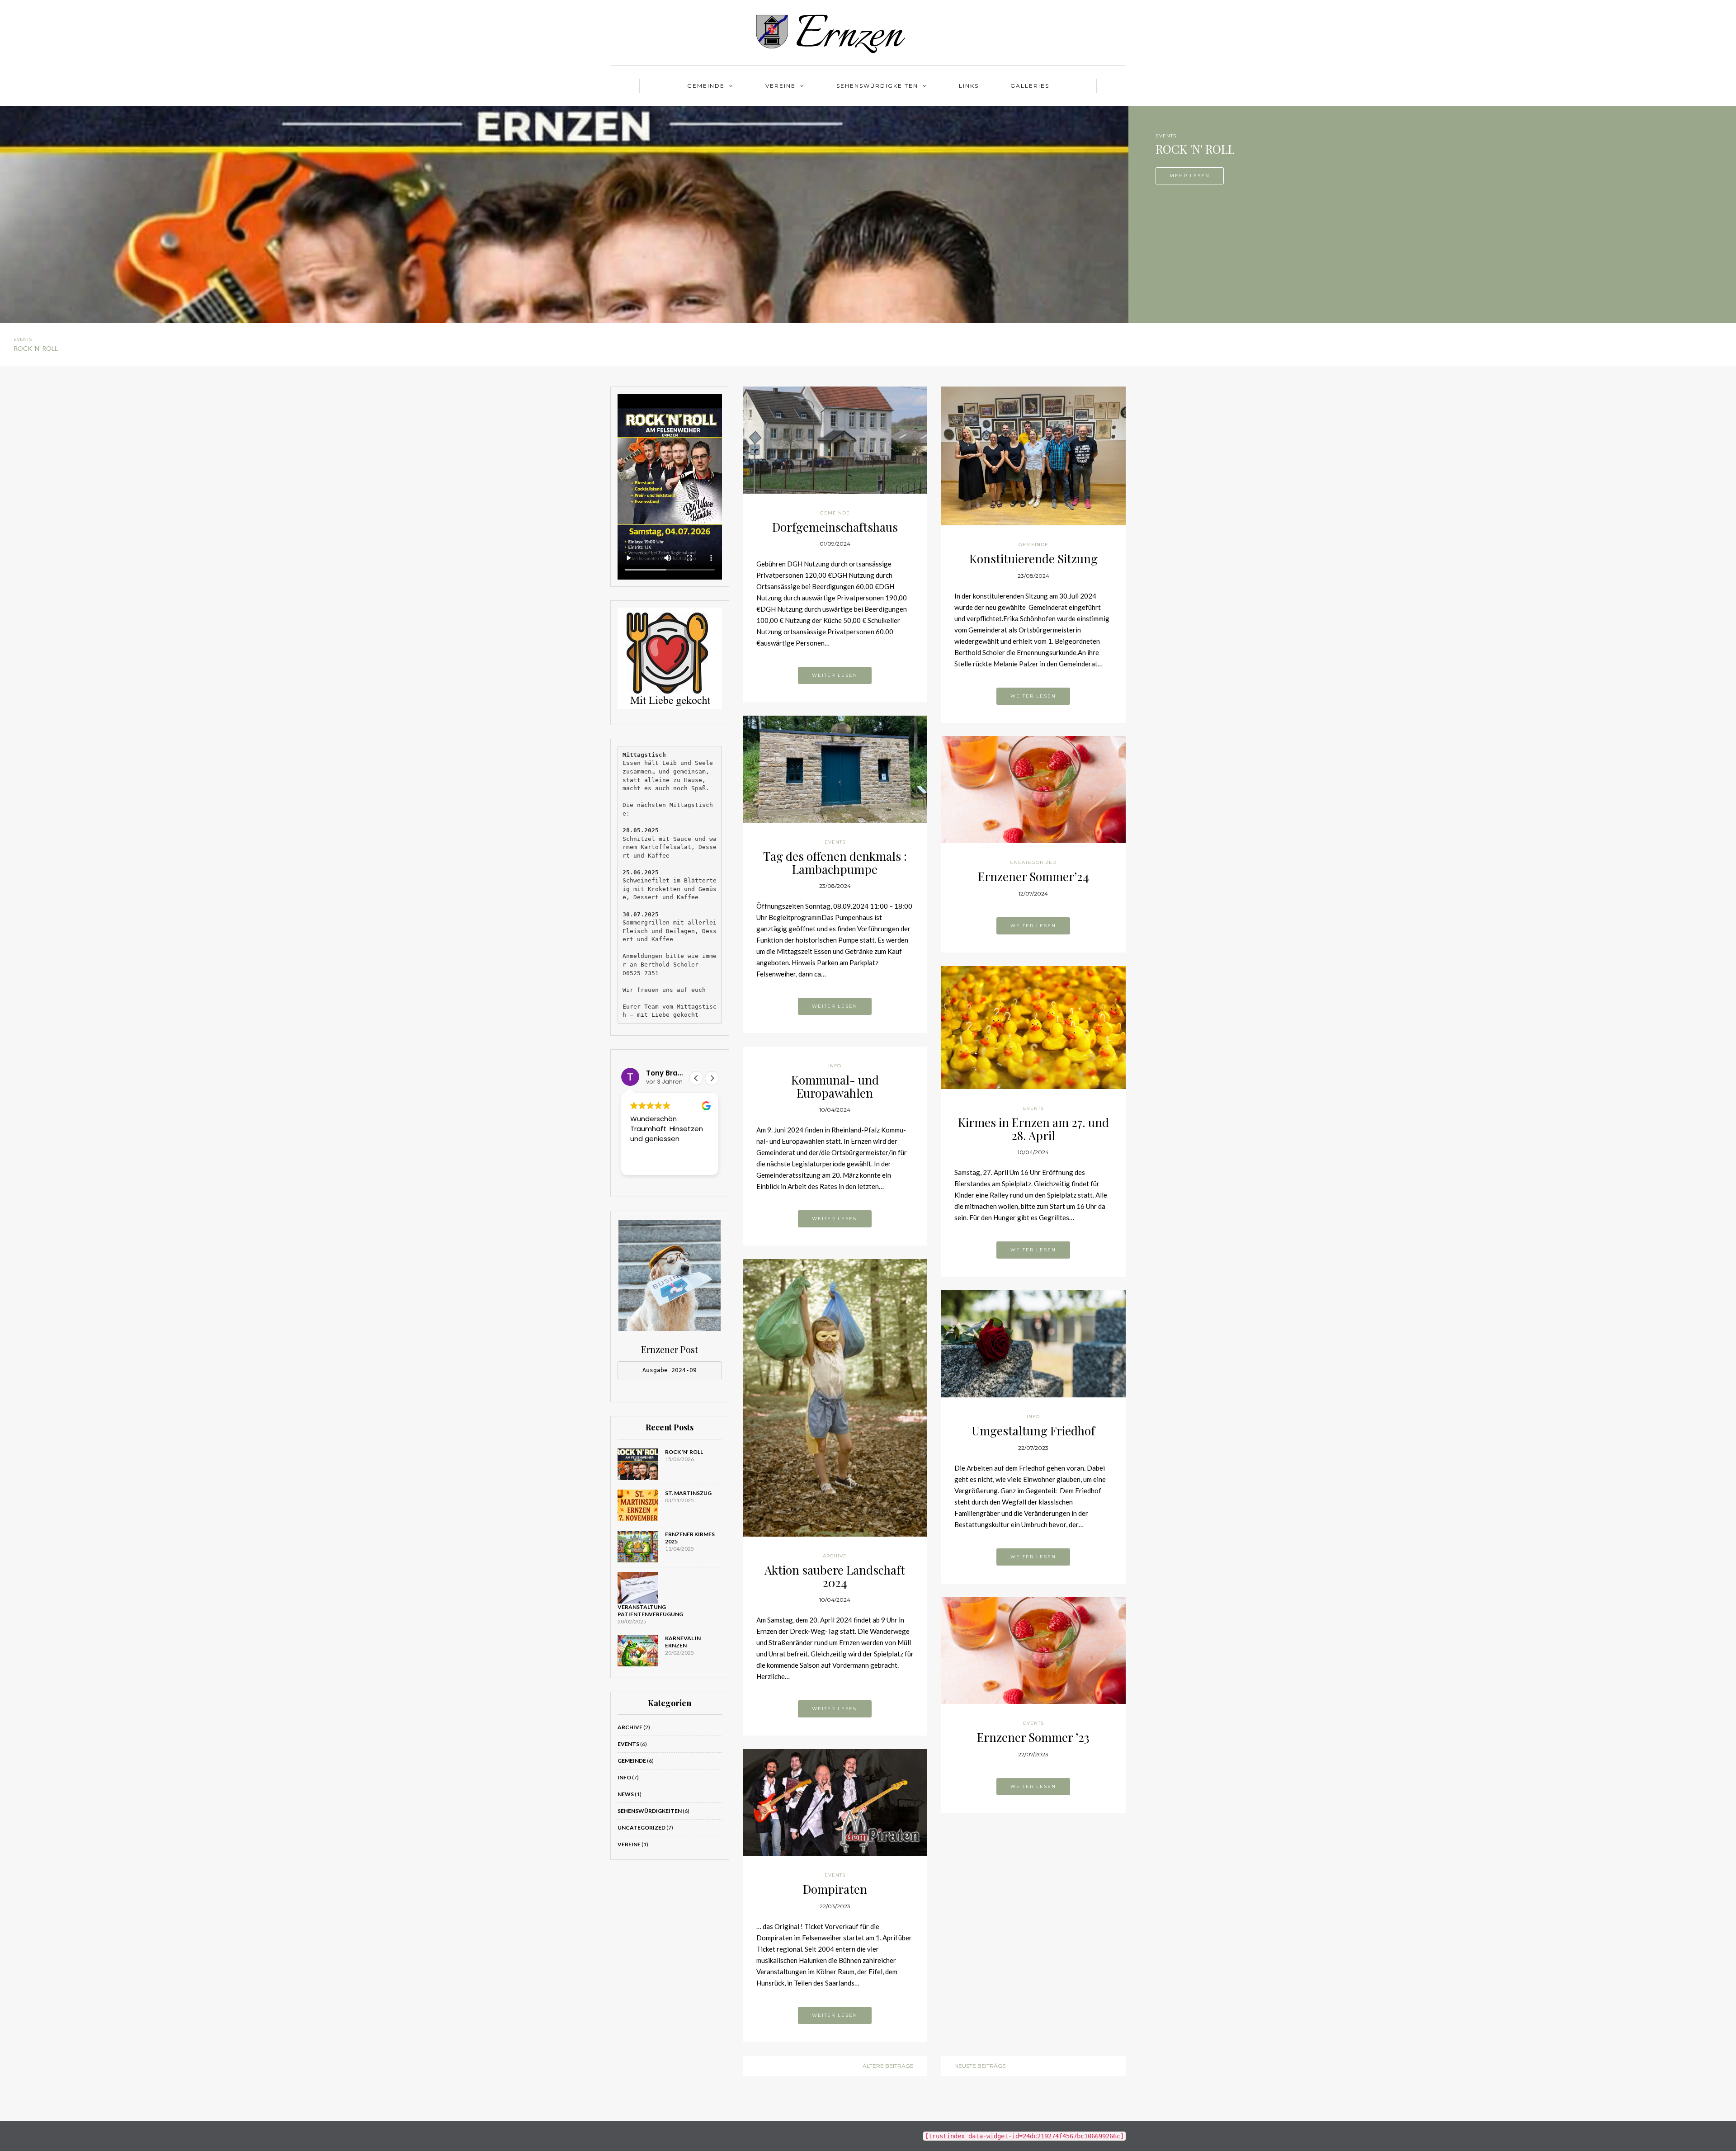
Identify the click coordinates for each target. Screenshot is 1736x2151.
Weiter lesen (835, 675)
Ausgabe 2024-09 (670, 1370)
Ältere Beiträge (888, 2066)
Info (624, 1777)
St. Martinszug (688, 1493)
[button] (696, 1078)
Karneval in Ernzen (683, 1642)
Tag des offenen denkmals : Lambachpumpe (835, 863)
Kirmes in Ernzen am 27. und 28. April (1033, 1129)
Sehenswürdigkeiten (877, 86)
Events (1166, 136)
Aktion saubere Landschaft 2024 (835, 1576)
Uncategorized (642, 1828)
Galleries (1030, 86)
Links (969, 86)
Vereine (781, 86)
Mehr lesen (1190, 176)
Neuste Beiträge (980, 2066)
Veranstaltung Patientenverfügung (650, 1611)
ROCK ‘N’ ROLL (684, 1452)
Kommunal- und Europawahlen (835, 1086)
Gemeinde (706, 86)
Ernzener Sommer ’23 (1033, 1737)
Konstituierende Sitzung (1033, 559)
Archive (630, 1727)
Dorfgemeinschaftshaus (835, 527)
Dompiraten (835, 1889)
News (626, 1794)
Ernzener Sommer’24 (1033, 876)
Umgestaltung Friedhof (1033, 1431)
